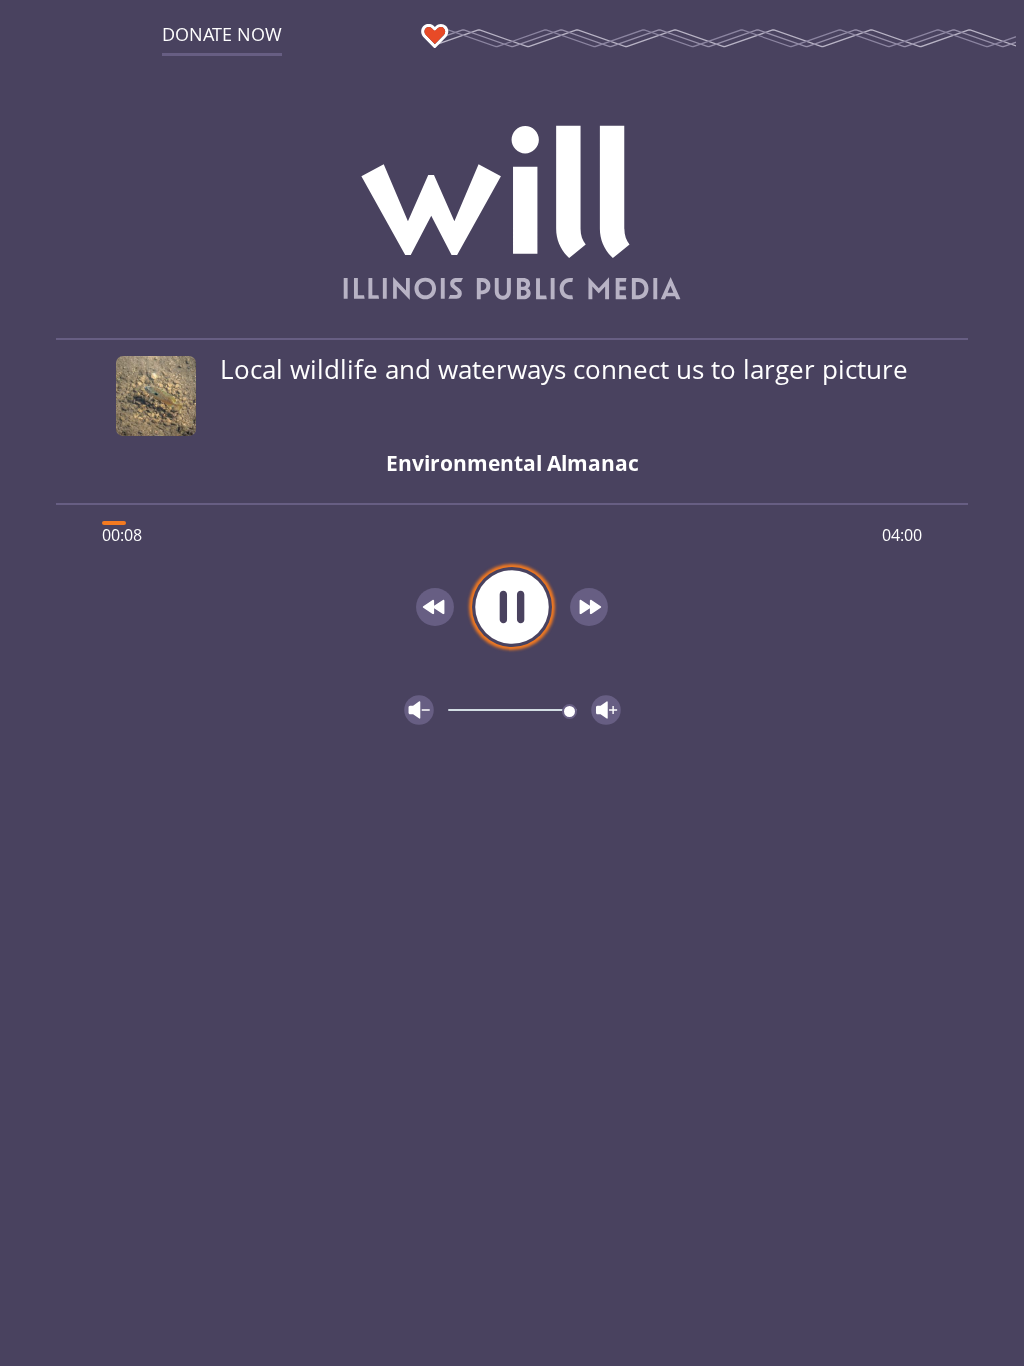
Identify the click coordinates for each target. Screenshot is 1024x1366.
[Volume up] (606, 710)
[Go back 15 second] (435, 607)
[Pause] (512, 607)
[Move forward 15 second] (589, 607)
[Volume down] (419, 710)
